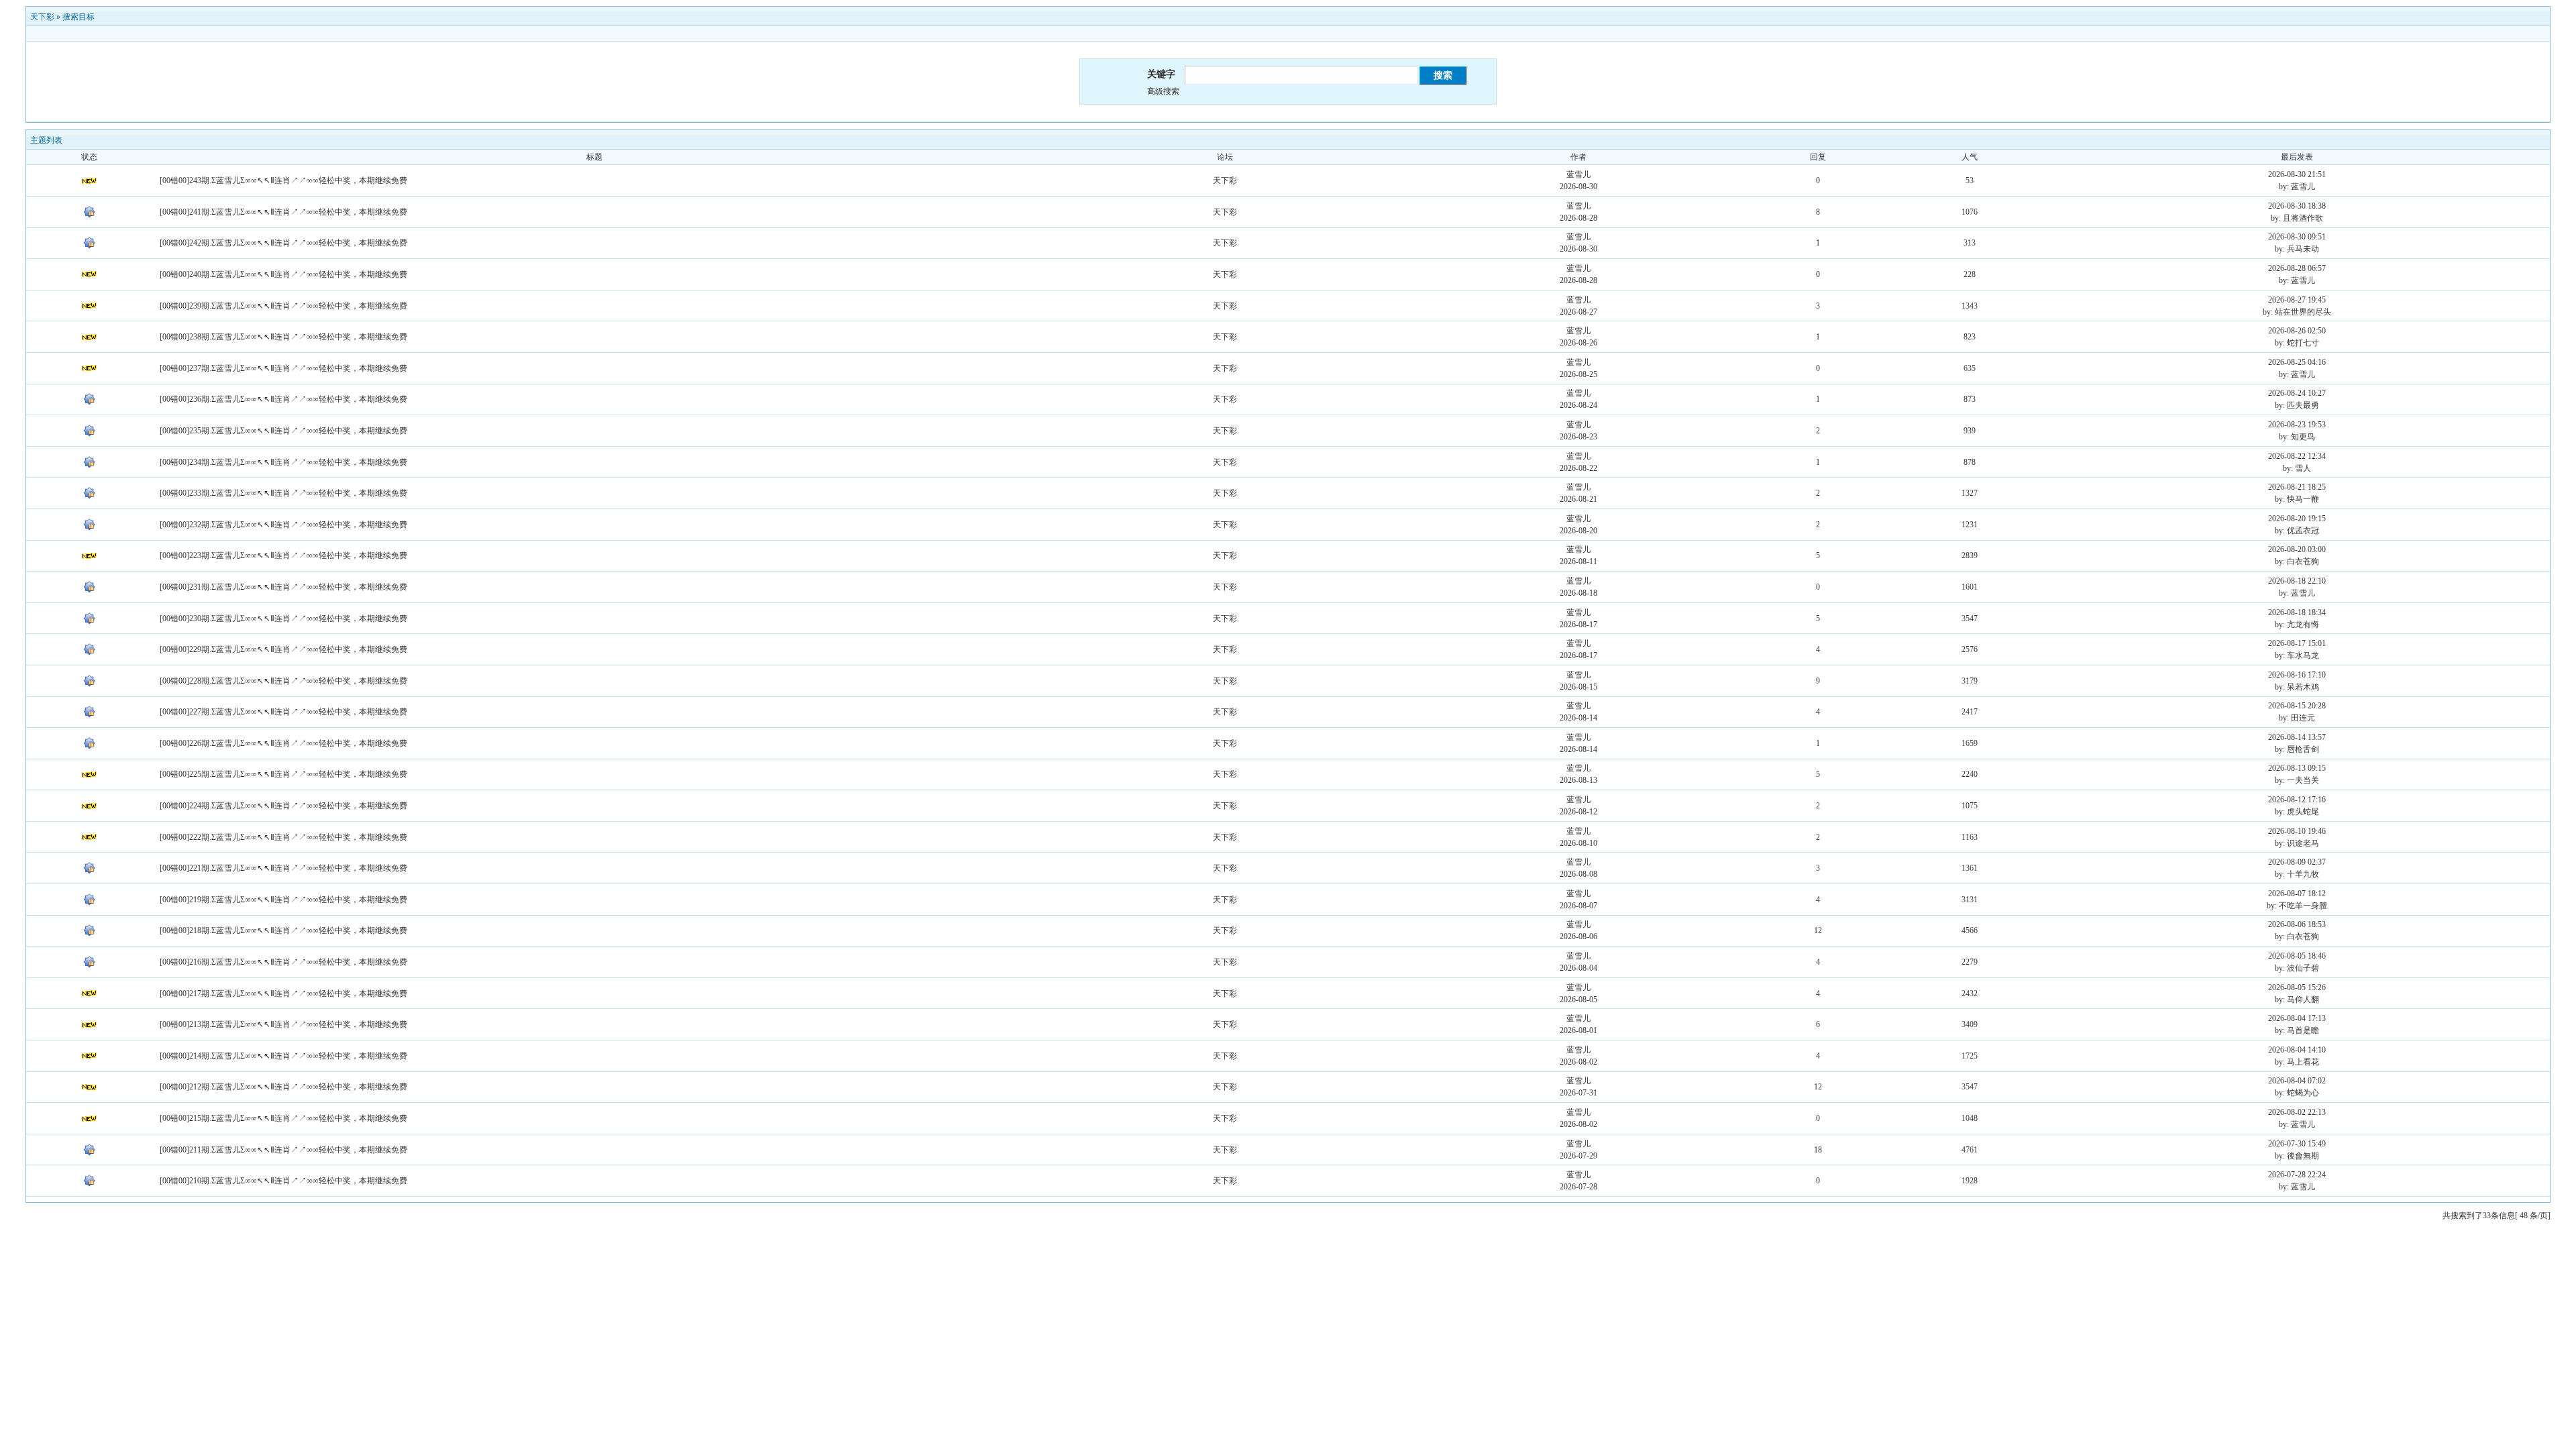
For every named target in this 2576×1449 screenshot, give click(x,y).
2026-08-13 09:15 (2297, 768)
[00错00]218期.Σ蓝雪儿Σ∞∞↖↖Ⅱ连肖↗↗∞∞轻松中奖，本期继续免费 (283, 930)
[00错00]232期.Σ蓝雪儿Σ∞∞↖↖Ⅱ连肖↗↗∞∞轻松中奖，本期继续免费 (283, 525)
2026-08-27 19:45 (2297, 300)
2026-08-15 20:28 (2297, 706)
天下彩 (42, 17)
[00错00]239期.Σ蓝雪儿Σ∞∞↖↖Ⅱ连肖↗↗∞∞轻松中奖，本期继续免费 (283, 306)
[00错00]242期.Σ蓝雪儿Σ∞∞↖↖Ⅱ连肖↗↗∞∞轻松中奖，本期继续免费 (283, 243)
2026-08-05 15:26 (2297, 987)
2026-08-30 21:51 (2297, 174)
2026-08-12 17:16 (2297, 800)
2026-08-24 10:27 (2297, 393)
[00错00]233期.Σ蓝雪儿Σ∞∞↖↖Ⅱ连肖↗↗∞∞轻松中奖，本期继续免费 (283, 493)
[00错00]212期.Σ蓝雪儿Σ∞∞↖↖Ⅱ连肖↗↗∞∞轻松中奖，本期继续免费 (283, 1087)
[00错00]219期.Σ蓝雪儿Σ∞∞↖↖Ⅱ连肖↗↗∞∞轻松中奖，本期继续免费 (283, 900)
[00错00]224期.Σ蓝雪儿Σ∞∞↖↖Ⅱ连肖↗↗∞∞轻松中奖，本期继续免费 (283, 806)
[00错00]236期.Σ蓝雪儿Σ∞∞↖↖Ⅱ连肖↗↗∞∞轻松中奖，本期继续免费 (283, 399)
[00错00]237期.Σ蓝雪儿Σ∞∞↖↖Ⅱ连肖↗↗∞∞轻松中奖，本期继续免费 (283, 368)
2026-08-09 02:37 (2297, 862)
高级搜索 (1163, 91)
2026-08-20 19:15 (2297, 519)
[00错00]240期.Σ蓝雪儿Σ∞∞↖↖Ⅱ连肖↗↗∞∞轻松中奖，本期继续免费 (283, 274)
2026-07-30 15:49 (2297, 1144)
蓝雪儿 (1578, 174)
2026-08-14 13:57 (2297, 737)
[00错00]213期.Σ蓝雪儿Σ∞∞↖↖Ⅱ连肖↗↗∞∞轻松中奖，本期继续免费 (283, 1024)
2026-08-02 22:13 (2297, 1112)
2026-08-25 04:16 (2297, 362)
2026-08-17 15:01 (2297, 643)
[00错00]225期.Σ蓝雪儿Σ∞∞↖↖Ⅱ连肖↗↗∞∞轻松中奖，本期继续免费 (283, 774)
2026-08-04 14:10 (2297, 1050)
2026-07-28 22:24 (2297, 1175)
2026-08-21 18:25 (2297, 487)
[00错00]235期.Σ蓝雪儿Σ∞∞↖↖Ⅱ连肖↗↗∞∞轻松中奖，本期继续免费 (283, 431)
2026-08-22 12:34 (2297, 456)
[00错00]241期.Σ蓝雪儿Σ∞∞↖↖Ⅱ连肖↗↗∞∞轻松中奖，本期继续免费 (283, 212)
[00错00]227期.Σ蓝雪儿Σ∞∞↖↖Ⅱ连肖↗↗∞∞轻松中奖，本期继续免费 (283, 712)
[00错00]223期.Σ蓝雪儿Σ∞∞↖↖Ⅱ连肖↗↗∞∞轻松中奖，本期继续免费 (283, 555)
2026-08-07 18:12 (2297, 894)
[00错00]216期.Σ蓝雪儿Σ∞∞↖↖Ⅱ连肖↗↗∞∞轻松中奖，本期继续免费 (283, 962)
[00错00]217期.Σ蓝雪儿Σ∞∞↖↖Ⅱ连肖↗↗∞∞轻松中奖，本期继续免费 (283, 994)
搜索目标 (78, 17)
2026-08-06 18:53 (2297, 924)
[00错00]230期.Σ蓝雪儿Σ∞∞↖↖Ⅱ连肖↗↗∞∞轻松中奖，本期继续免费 (283, 619)
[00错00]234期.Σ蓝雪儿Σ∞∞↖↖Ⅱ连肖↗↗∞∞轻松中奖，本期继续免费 (283, 462)
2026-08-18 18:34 (2297, 612)
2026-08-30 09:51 (2297, 237)
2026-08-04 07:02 (2297, 1081)
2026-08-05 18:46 (2297, 956)
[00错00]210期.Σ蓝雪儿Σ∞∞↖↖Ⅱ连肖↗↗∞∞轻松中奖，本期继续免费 (283, 1181)
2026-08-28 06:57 (2297, 268)
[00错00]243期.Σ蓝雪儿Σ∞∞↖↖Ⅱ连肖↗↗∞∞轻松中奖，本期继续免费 (283, 180)
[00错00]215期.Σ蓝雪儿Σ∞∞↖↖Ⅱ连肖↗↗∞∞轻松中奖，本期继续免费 (283, 1118)
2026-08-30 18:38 (2297, 206)
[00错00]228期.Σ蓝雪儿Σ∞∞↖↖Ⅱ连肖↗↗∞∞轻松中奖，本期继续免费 (283, 681)
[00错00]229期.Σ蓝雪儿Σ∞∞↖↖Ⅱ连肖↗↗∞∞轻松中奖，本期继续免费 (283, 649)
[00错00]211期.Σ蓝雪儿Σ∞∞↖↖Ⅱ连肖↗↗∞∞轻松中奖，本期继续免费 (283, 1150)
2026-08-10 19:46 (2297, 831)
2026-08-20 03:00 (2297, 549)
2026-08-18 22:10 (2297, 581)
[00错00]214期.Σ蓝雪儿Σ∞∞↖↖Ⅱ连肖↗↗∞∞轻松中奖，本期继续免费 (283, 1056)
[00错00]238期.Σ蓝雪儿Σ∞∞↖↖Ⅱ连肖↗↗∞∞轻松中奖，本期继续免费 (283, 337)
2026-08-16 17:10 (2297, 675)
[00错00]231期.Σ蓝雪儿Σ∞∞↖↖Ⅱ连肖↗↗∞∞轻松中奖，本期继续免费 (283, 587)
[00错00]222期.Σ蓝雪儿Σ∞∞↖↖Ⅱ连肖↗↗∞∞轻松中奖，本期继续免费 (283, 837)
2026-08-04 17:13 (2297, 1018)
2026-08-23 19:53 (2297, 425)
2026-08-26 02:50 (2297, 331)
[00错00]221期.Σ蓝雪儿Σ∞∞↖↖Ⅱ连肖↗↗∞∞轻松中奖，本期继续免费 (283, 868)
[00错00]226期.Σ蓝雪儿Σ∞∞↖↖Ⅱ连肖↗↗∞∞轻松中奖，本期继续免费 (283, 743)
